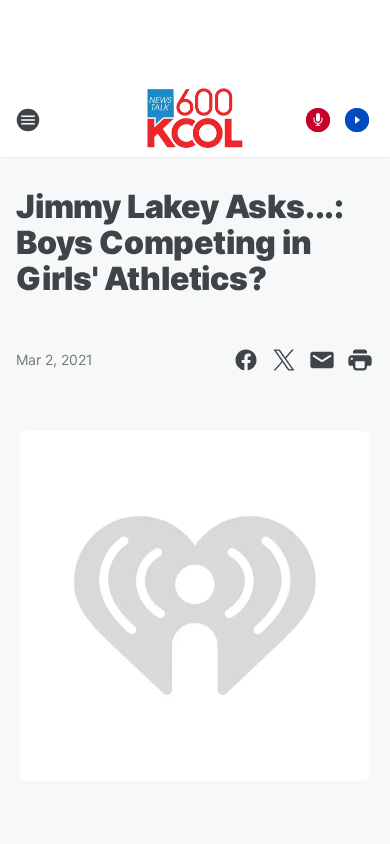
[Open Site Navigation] (28, 120)
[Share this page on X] (284, 360)
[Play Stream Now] (357, 120)
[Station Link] (195, 120)
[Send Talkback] (318, 120)
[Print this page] (360, 360)
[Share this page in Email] (322, 360)
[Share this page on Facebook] (246, 360)
